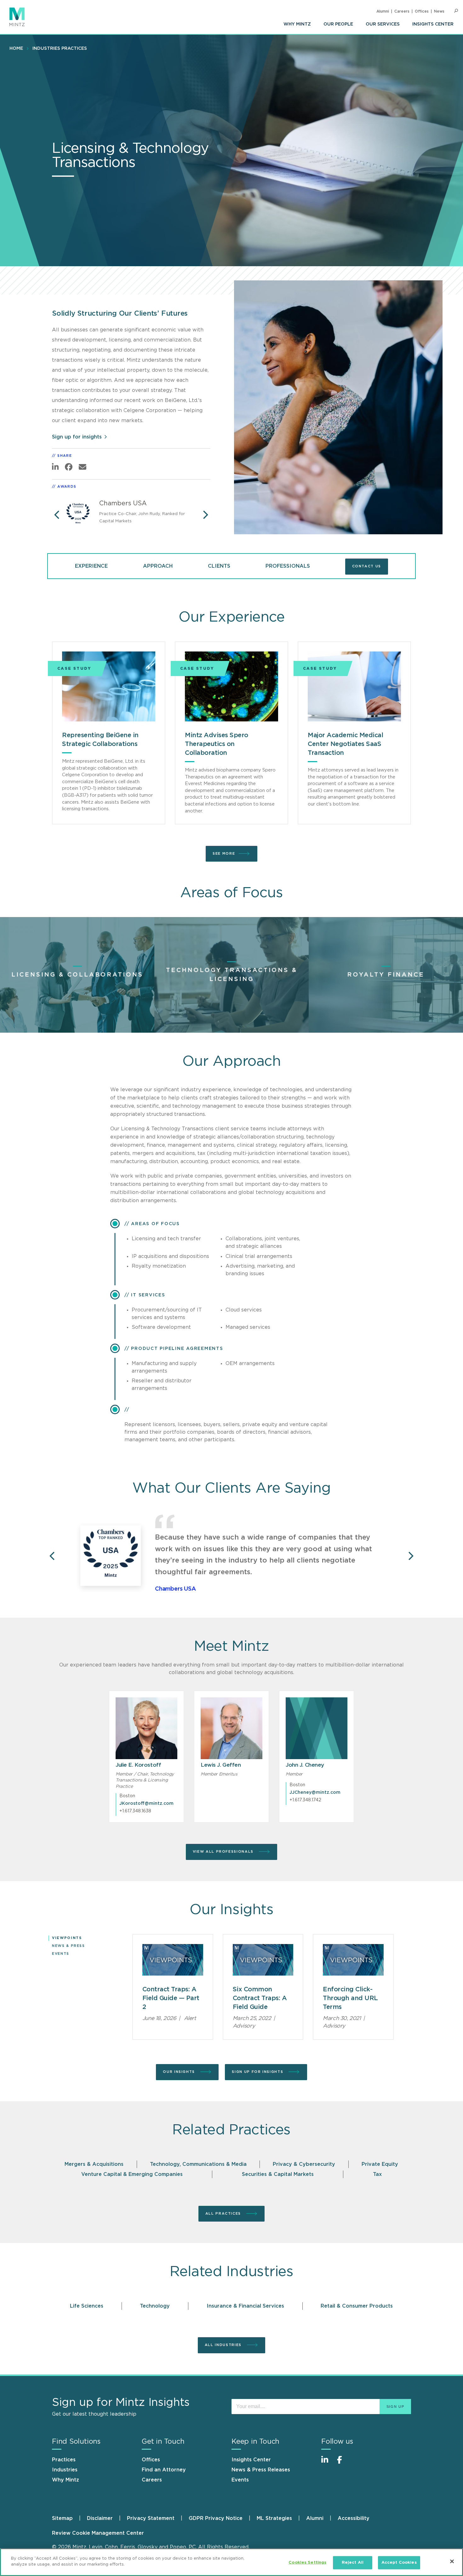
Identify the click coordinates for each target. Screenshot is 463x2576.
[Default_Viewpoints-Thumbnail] (173, 1960)
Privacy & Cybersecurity (304, 2164)
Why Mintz (297, 24)
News (439, 11)
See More (224, 854)
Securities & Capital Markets (278, 2174)
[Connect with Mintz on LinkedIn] (328, 2463)
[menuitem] (297, 24)
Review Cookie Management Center (98, 2533)
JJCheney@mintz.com (315, 1793)
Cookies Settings (307, 2563)
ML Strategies (274, 2518)
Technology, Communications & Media (198, 2164)
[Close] (452, 2561)
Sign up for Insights (258, 2072)
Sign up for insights (77, 437)
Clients (219, 566)
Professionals (288, 566)
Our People (338, 24)
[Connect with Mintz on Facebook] (343, 2463)
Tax (377, 2174)
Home (16, 49)
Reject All (353, 2563)
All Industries (224, 2345)
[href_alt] (146, 1728)
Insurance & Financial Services (245, 2306)
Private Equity (380, 2164)
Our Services (383, 24)
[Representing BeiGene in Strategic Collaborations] (109, 686)
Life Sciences (87, 2306)
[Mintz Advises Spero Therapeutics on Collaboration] (231, 686)
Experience (91, 566)
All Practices (224, 2214)
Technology (155, 2306)
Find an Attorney (164, 2470)
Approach (158, 566)
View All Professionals (224, 1852)
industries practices (60, 49)
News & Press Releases (261, 2470)
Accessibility (354, 2518)
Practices (64, 2460)
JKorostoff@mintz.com (146, 1804)
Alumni (383, 11)
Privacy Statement (151, 2518)
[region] (231, 2562)
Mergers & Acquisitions (94, 2164)
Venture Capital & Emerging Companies (132, 2174)
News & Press (69, 1946)
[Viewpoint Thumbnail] (263, 1960)
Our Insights (180, 2072)
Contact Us (367, 566)
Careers (402, 11)
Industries (65, 2470)
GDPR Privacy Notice (216, 2518)
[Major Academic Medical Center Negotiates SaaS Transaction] (354, 686)
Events (61, 1954)
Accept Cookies (399, 2563)
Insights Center (433, 24)
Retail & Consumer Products (357, 2306)
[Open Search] (456, 11)
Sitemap (62, 2518)
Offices (422, 11)
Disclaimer (100, 2518)
